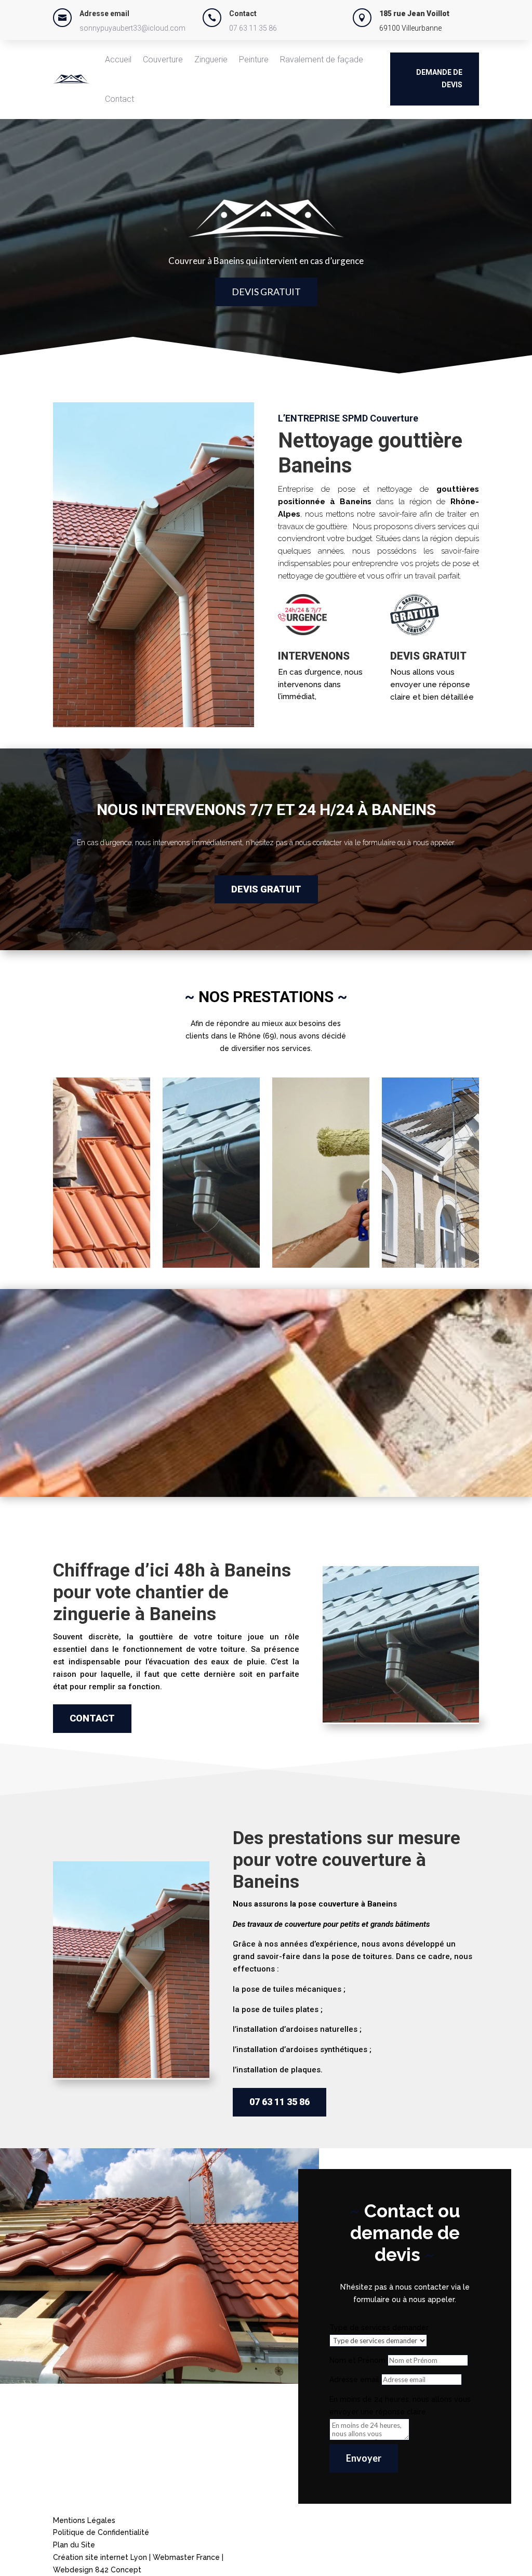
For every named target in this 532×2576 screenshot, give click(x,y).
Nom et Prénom (357, 2360)
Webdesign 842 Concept (97, 2570)
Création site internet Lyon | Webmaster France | (138, 2557)
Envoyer (364, 2458)
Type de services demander (379, 2328)
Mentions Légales (84, 2520)
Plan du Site (74, 2545)
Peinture (254, 60)
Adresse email (354, 2380)
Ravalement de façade (322, 60)
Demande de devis (439, 78)
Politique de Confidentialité (101, 2532)
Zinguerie (211, 60)
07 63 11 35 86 (253, 28)
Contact (119, 99)
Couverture (163, 60)
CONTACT (92, 1718)
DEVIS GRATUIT (266, 292)
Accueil (118, 60)
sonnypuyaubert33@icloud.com (132, 28)
